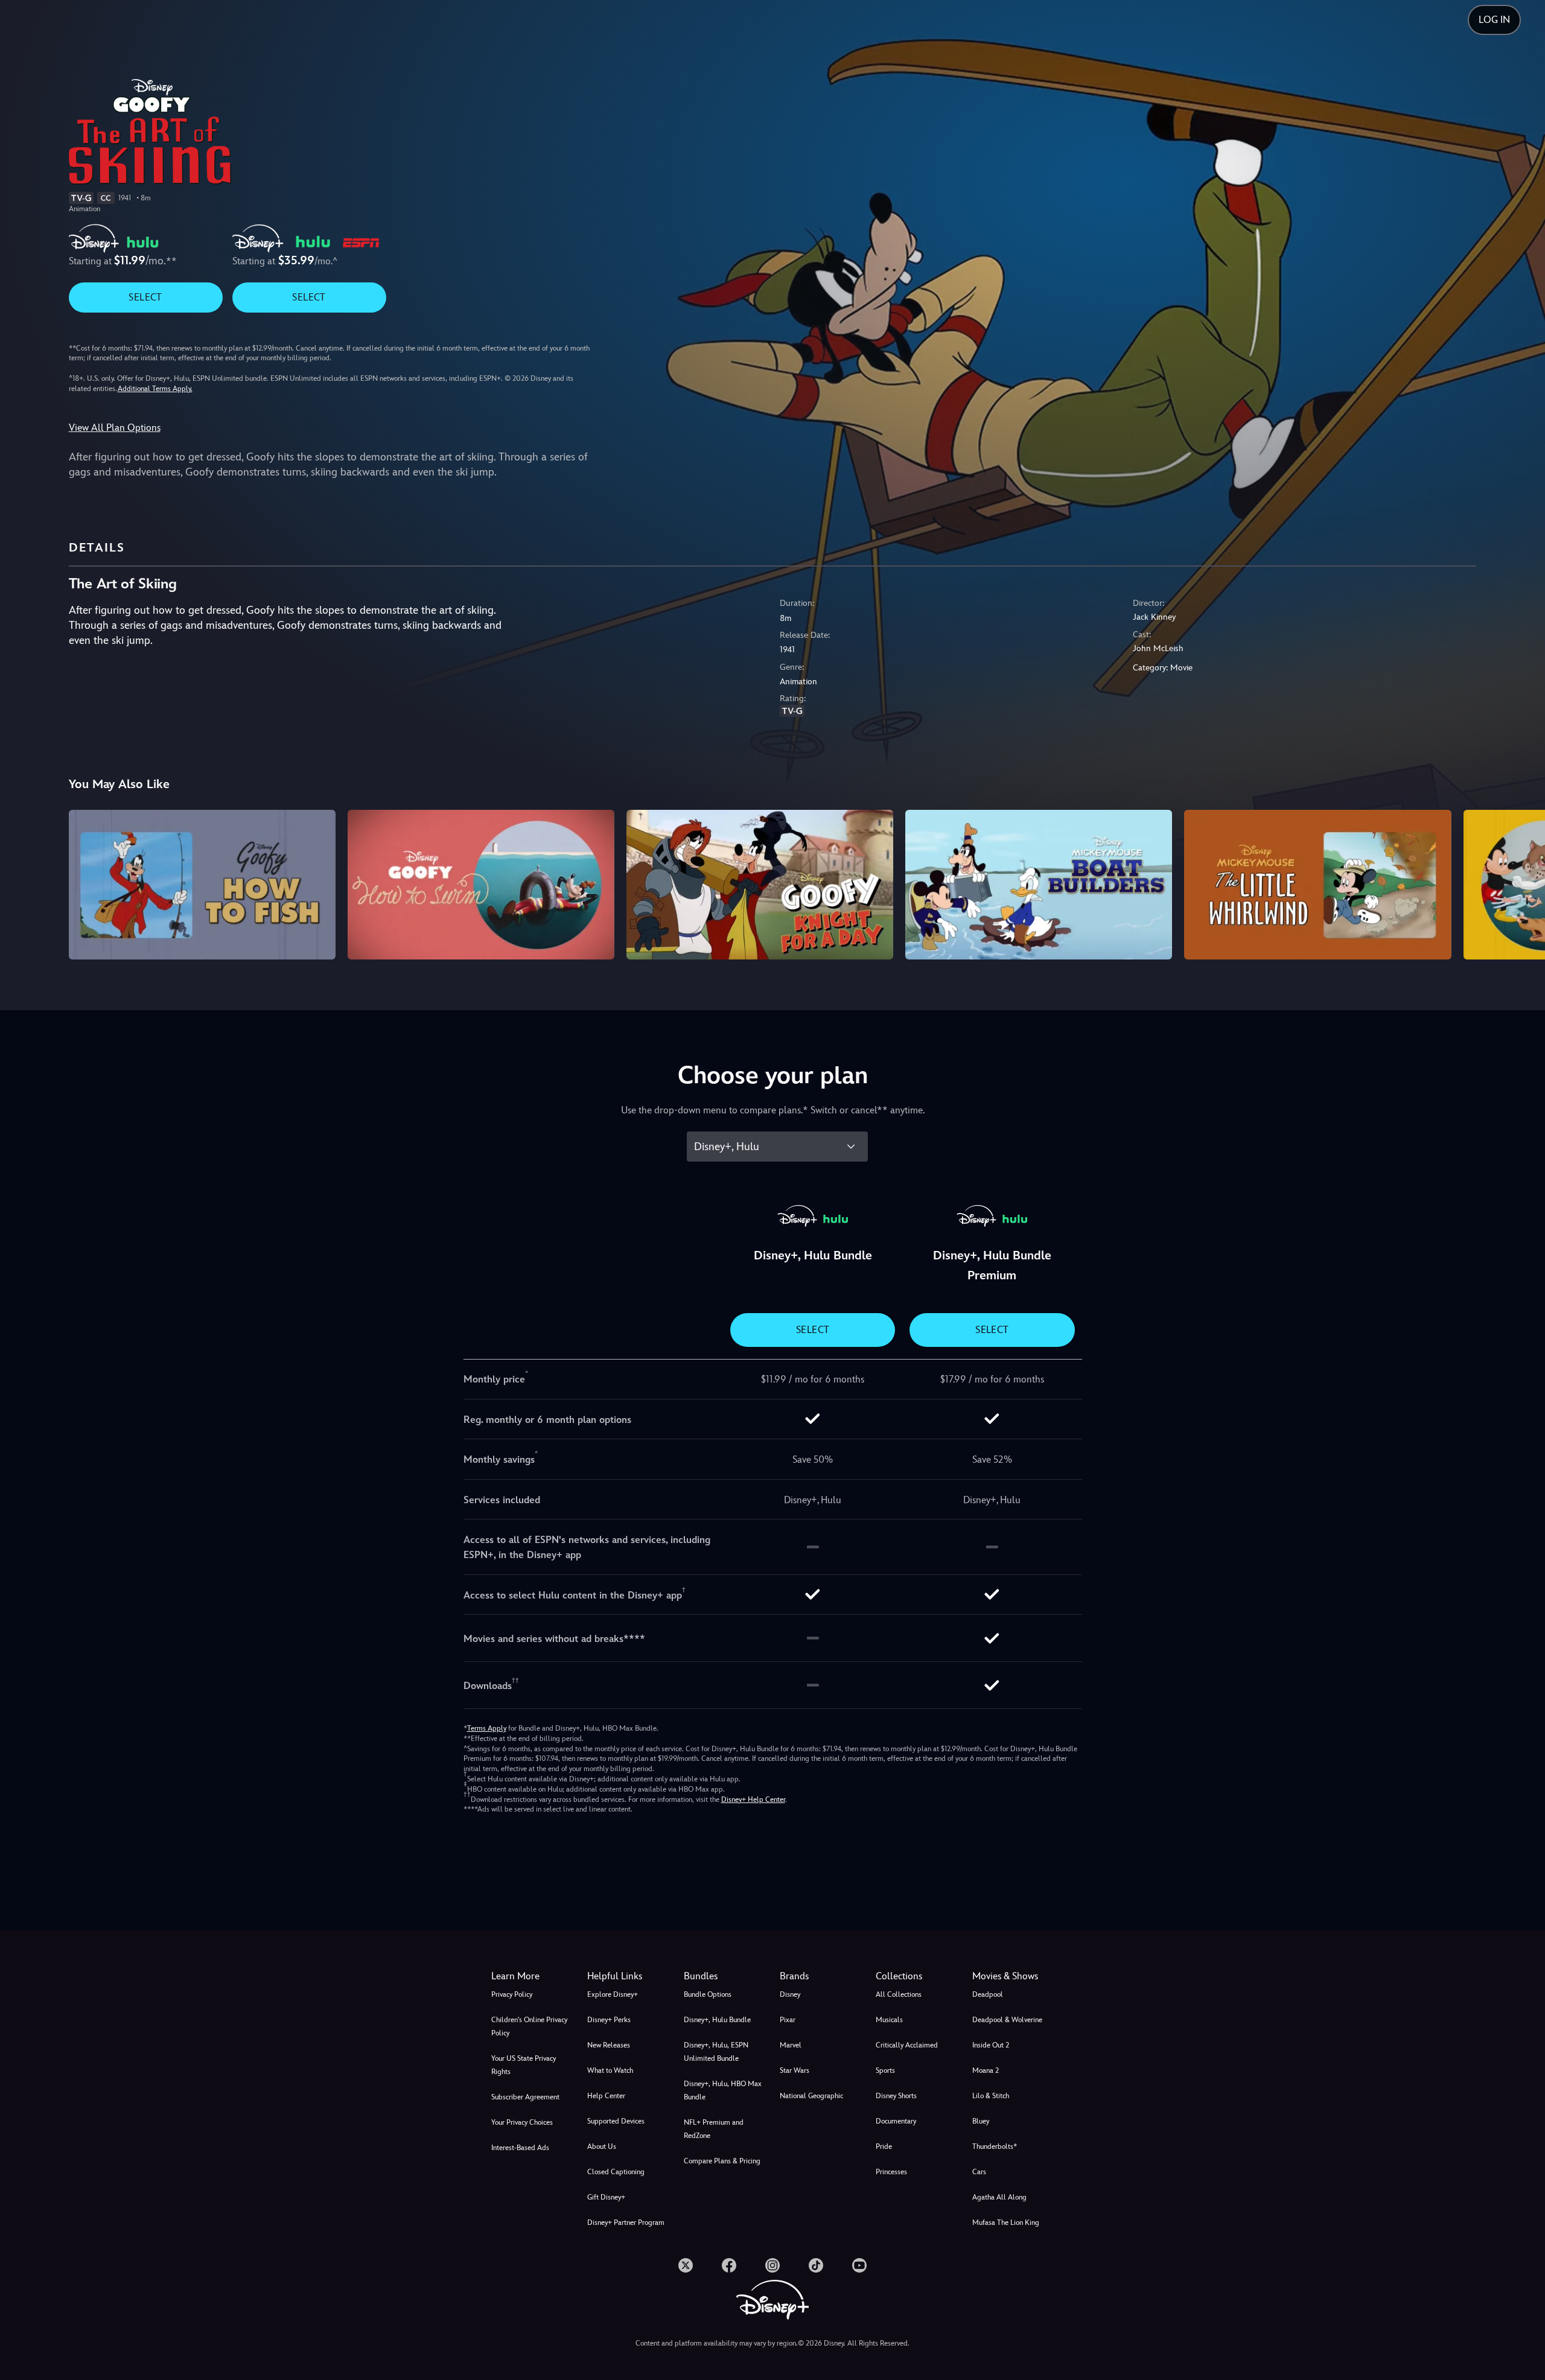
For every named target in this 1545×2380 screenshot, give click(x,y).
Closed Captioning (616, 2172)
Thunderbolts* (995, 2146)
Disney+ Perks (609, 2020)
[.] (686, 2265)
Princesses (891, 2172)
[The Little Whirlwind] (1317, 885)
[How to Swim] (481, 885)
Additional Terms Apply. (155, 389)
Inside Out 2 (991, 2045)
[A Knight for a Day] (760, 885)
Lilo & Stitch (991, 2096)
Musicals (889, 2020)
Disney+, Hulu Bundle (717, 2020)
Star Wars (795, 2070)
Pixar (788, 2020)
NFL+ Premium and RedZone (714, 2129)
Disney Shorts (896, 2096)
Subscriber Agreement (525, 2097)
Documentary (896, 2121)
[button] (628, 1976)
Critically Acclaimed (907, 2045)
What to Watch (610, 2070)
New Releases (609, 2045)
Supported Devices (616, 2121)
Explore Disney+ (613, 1994)
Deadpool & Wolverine (1007, 2020)
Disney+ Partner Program (626, 2222)
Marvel (791, 2045)
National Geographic (811, 2096)
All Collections (899, 1994)
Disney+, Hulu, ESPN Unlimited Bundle (716, 2052)
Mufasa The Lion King (1006, 2222)
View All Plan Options (115, 428)
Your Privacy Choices (522, 2122)
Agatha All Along (999, 2197)
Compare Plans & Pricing (722, 2161)
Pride (884, 2146)
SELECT (145, 297)
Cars (979, 2172)
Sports (885, 2070)
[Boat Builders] (1039, 885)
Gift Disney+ (606, 2197)
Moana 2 (986, 2070)
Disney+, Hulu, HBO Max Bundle (723, 2090)
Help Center (606, 2096)
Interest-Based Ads (520, 2148)
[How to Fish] (202, 885)
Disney (790, 1994)
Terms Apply (487, 1728)
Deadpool (988, 1994)
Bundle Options (708, 1994)
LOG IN (1494, 20)
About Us (602, 2146)
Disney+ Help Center (753, 1799)
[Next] (1522, 883)
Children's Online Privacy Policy (529, 2026)
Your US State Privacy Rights (524, 2065)
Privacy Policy (512, 1994)
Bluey (981, 2121)
